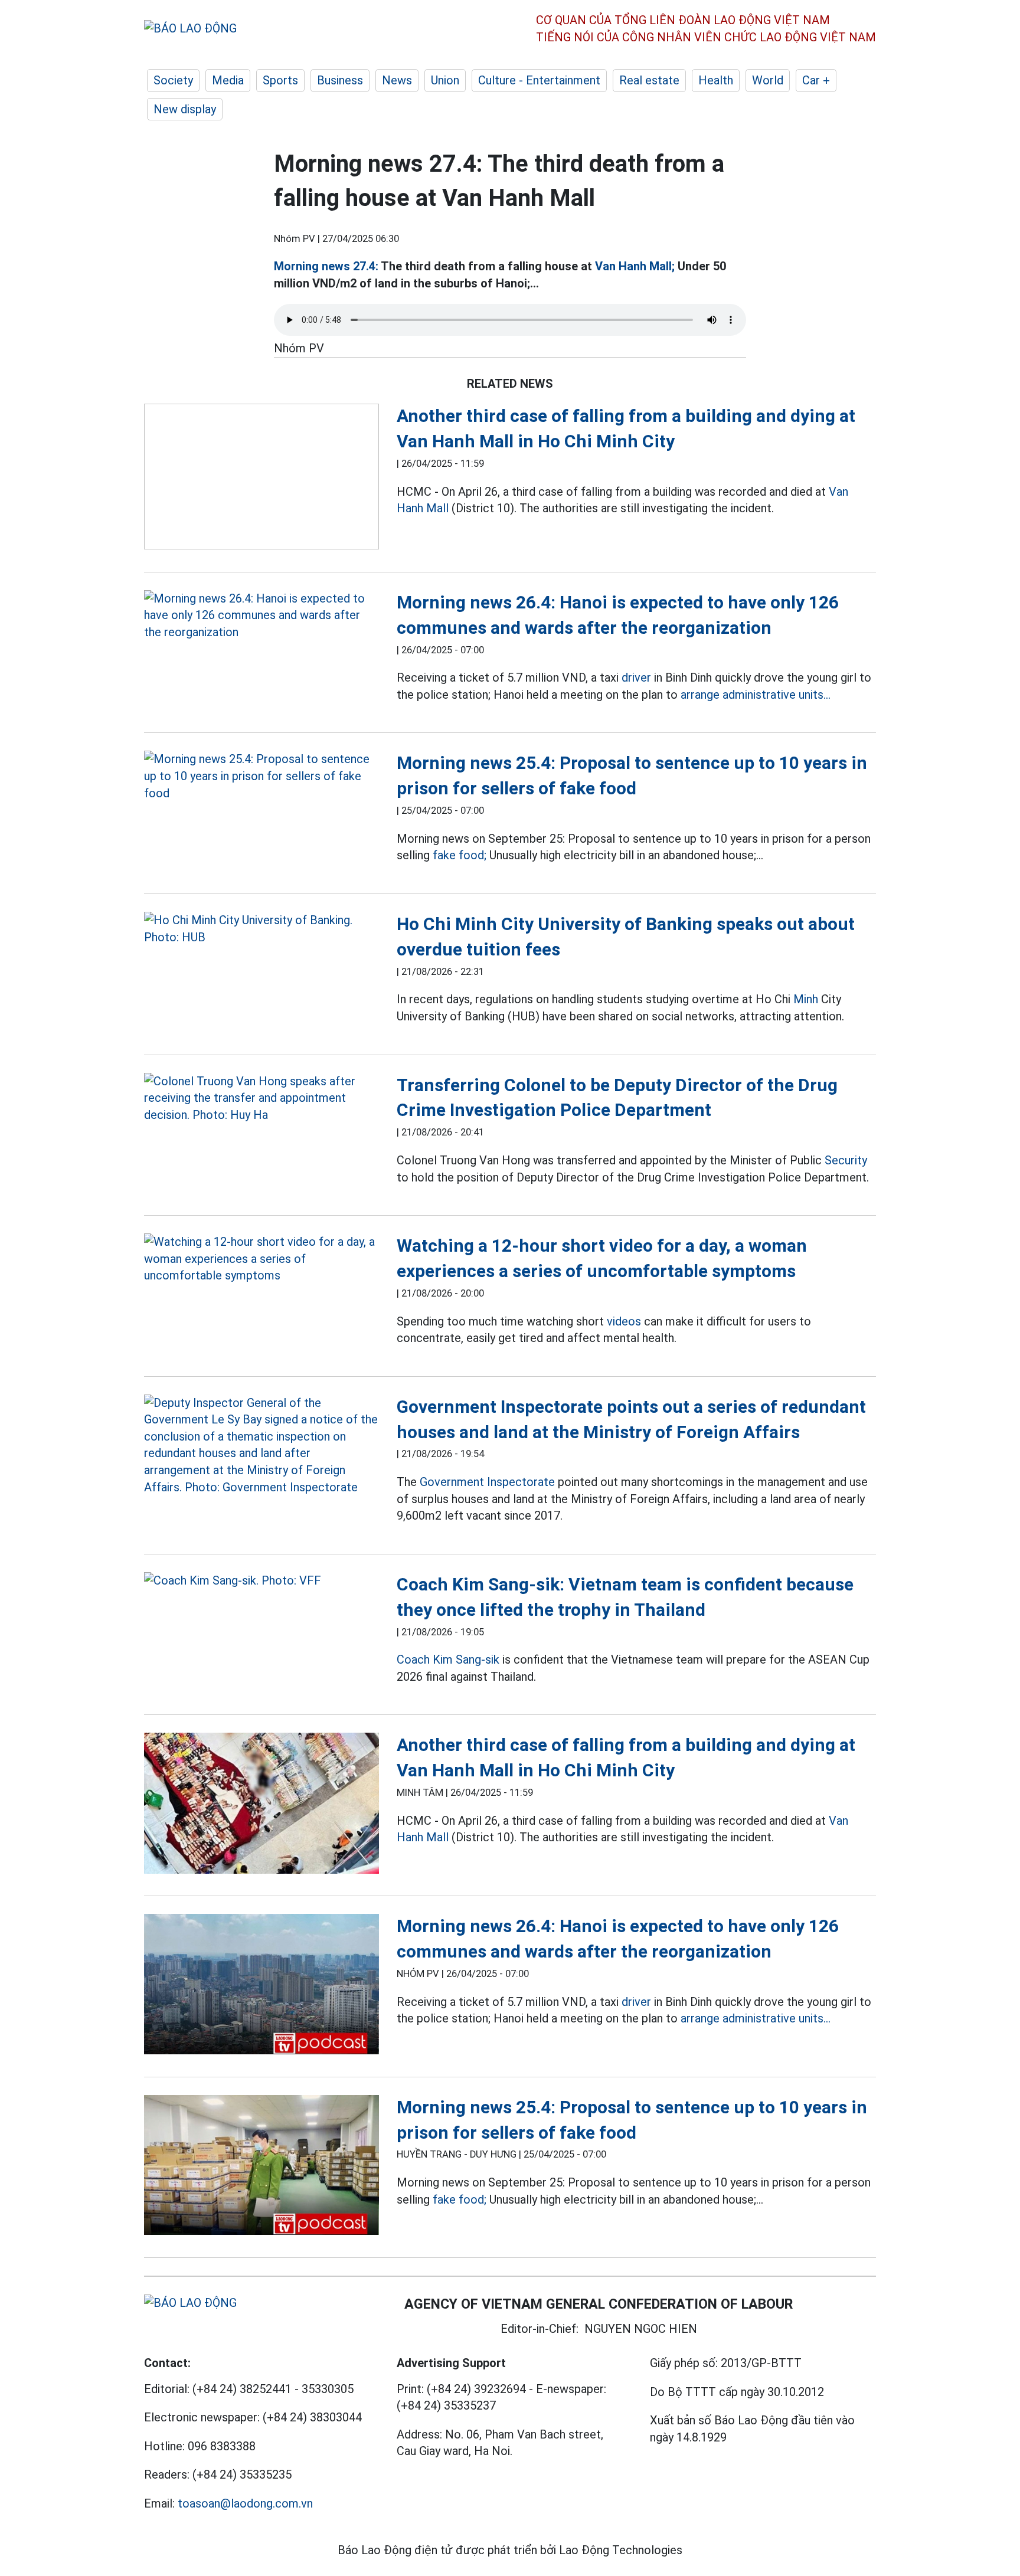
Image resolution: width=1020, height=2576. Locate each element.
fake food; (460, 855)
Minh (806, 999)
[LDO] (261, 479)
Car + (816, 80)
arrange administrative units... (756, 695)
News (397, 80)
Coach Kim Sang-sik (448, 1659)
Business (340, 80)
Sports (280, 80)
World (768, 80)
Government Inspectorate (487, 1482)
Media (228, 80)
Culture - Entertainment (539, 80)
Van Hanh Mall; (635, 266)
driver (636, 677)
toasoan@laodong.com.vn (245, 2503)
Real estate (649, 80)
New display (185, 109)
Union (445, 80)
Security (846, 1160)
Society (173, 80)
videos (624, 1321)
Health (716, 80)
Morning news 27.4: (326, 266)
